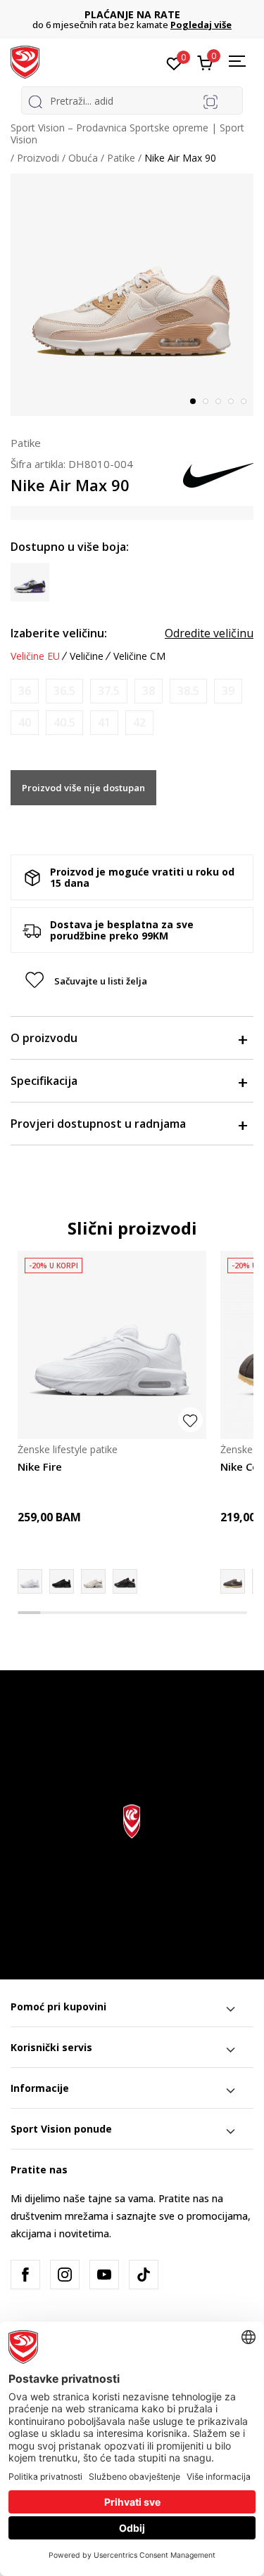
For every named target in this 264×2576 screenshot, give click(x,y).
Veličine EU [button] (35, 656)
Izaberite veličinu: (59, 633)
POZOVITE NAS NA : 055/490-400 (158, 14)
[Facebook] (25, 2275)
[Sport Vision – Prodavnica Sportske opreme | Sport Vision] (25, 61)
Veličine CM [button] (139, 656)
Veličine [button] (87, 656)
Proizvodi (38, 158)
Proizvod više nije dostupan (83, 788)
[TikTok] (144, 2275)
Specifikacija (44, 1081)
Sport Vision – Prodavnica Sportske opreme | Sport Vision (127, 134)
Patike (121, 158)
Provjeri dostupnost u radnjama (98, 1124)
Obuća (83, 158)
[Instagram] (65, 2275)
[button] (132, 981)
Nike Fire (40, 1466)
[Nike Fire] (112, 1345)
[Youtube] (104, 2275)
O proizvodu (44, 1038)
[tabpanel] (132, 295)
